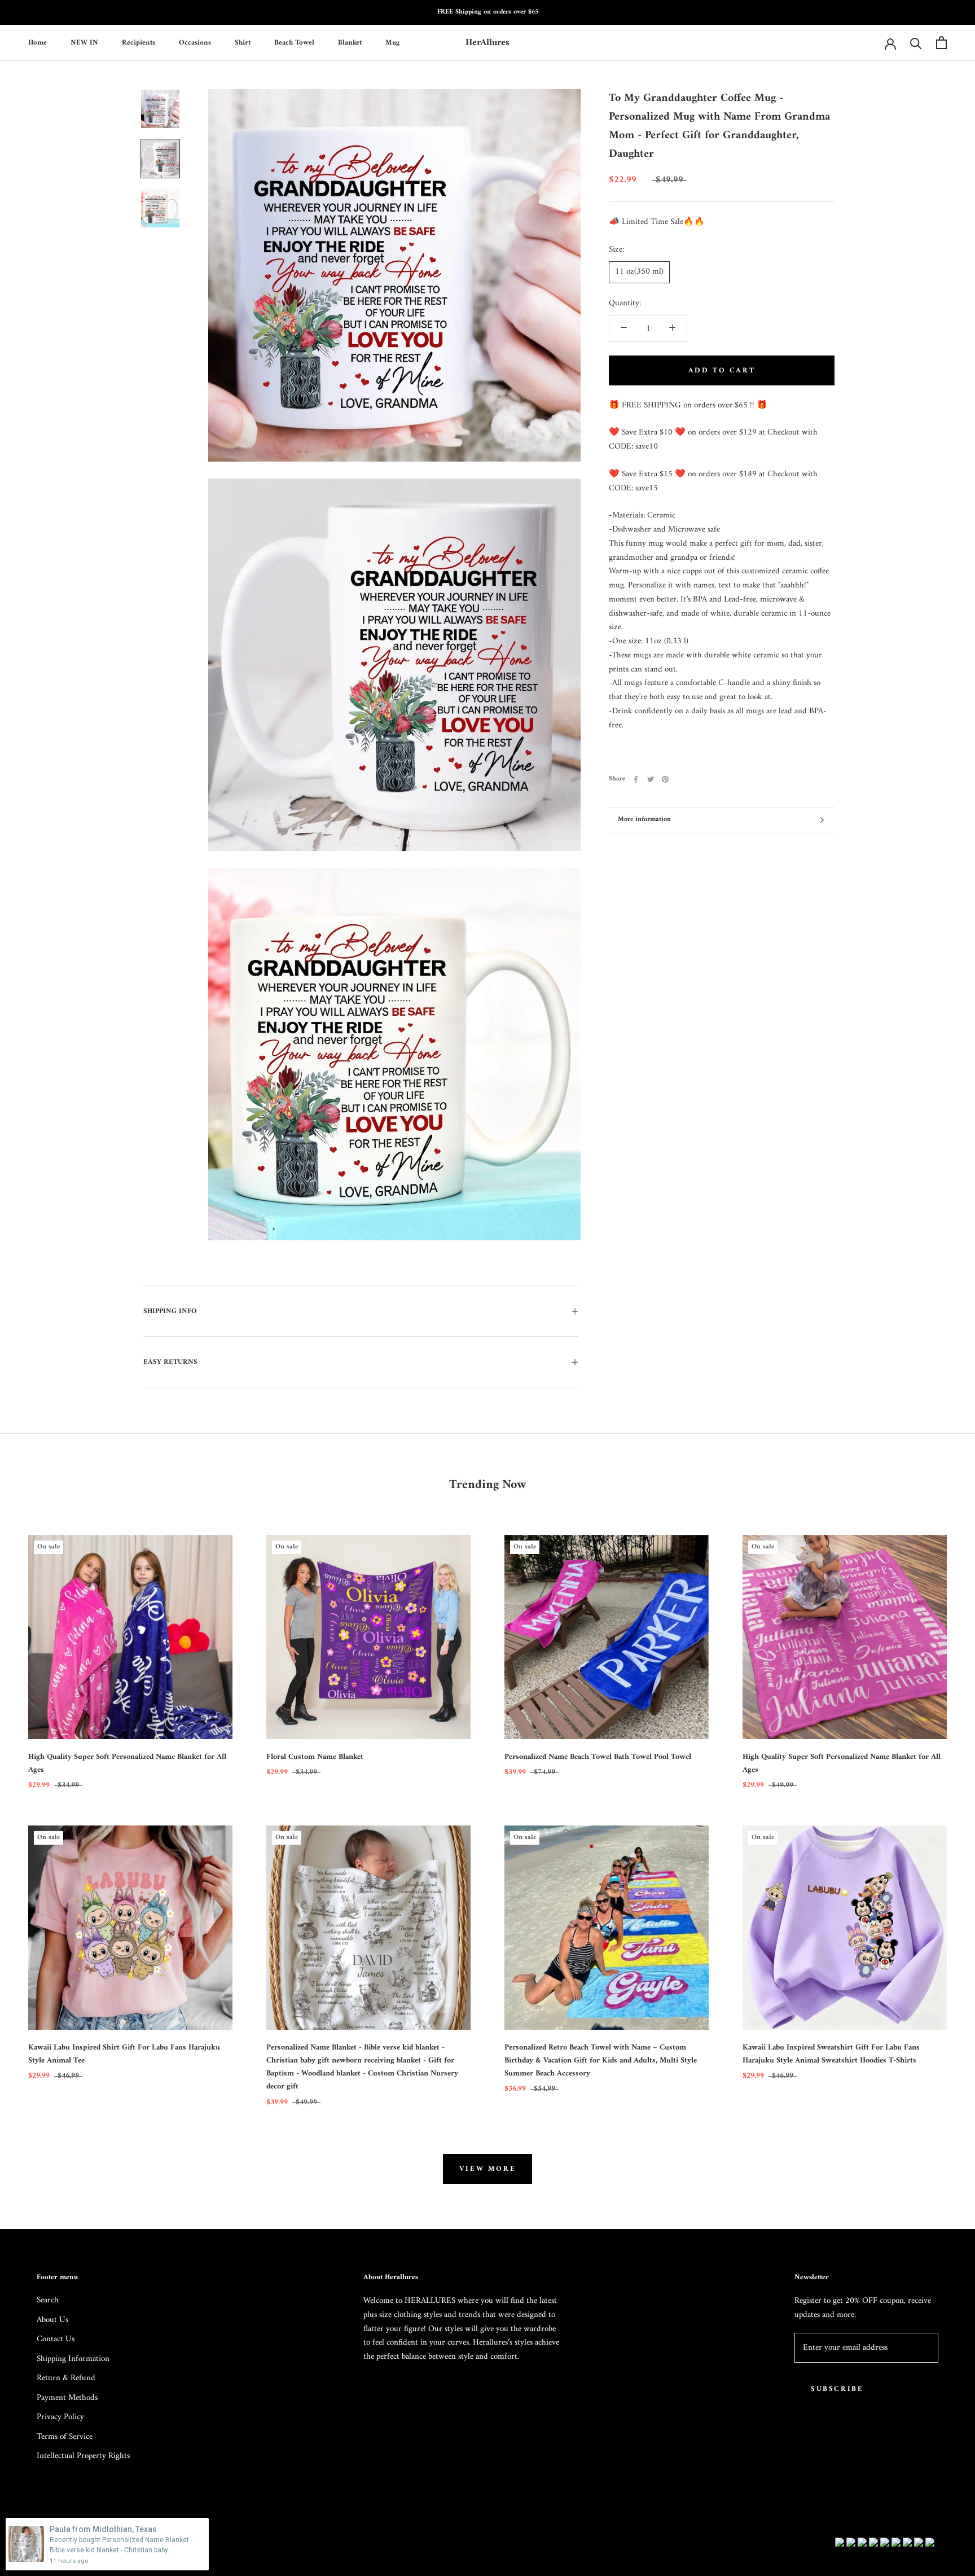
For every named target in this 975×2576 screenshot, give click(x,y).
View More (488, 2169)
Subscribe (837, 2389)
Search (48, 2301)
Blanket (350, 42)
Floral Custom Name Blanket (315, 1757)
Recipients (139, 42)
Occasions (195, 42)
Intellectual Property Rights (83, 2457)
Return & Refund (66, 2379)
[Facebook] (636, 779)
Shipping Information (73, 2360)
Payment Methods (67, 2399)
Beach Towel (294, 42)
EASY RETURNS (170, 1362)
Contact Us (56, 2340)
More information (644, 820)
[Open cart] (941, 43)
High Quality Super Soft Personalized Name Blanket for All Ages (127, 1763)
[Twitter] (651, 779)
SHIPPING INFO (170, 1311)
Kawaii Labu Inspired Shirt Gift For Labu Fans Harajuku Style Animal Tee (124, 2054)
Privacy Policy (60, 2418)
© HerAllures (64, 2544)
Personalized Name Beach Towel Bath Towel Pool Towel (598, 1757)
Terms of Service (65, 2437)
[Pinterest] (665, 779)
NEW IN (84, 42)
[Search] (916, 43)
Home (38, 42)
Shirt (243, 42)
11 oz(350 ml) (639, 272)
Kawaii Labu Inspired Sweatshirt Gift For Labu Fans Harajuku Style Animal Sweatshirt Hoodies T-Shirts (831, 2054)
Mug (392, 42)
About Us (52, 2321)
